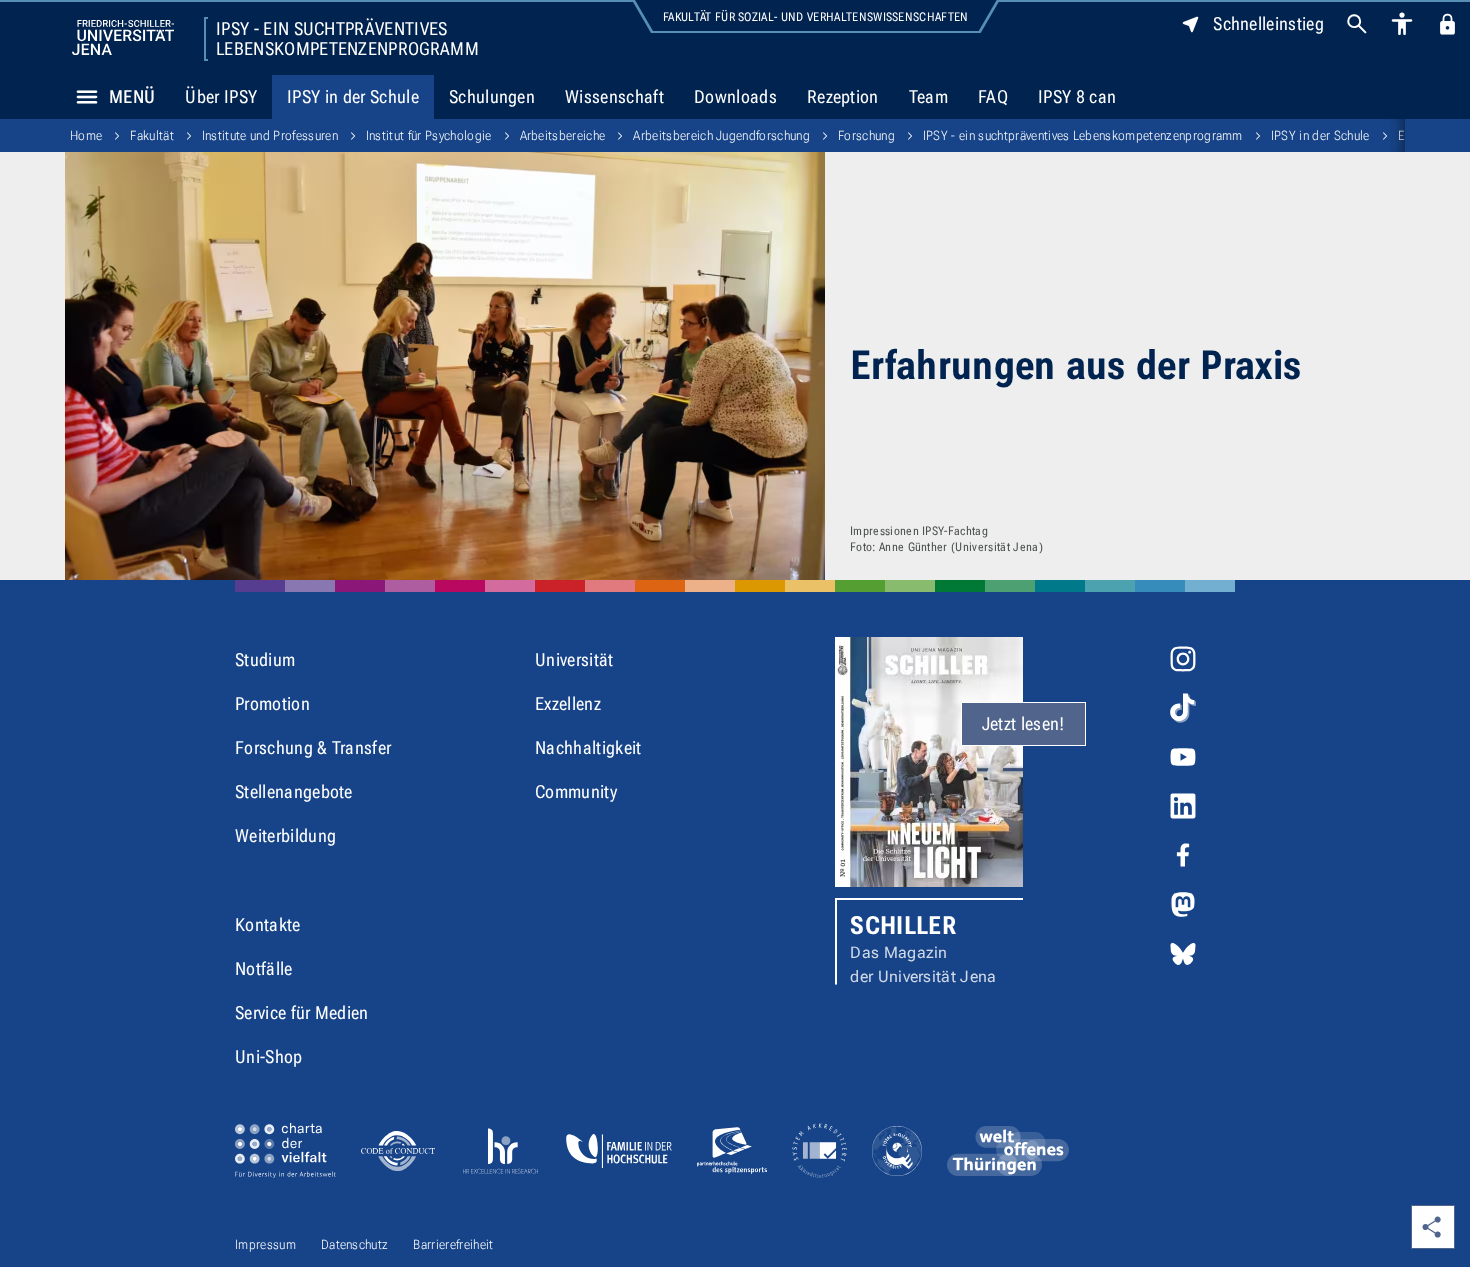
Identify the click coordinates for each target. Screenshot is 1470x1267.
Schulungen (492, 96)
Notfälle (264, 968)
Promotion (272, 703)
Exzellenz (568, 703)
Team (928, 96)
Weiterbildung (285, 835)
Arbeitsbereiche (563, 135)
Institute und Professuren (270, 135)
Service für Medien (302, 1012)
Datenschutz (355, 1244)
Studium (265, 659)
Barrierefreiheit (453, 1244)
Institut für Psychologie (429, 135)
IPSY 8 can (1077, 96)
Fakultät (152, 135)
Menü (132, 96)
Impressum (265, 1244)
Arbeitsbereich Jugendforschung (721, 135)
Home (86, 135)
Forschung (866, 135)
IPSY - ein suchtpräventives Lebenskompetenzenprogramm (347, 39)
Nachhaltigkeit (588, 747)
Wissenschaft (614, 96)
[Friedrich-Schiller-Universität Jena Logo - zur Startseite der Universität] (123, 37)
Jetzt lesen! (1023, 723)
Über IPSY (221, 96)
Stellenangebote (294, 791)
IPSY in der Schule (353, 96)
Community (576, 791)
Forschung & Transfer (313, 747)
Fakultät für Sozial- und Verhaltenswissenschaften (816, 17)
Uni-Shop (269, 1056)
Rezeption (843, 96)
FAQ (993, 96)
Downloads (735, 96)
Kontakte (268, 924)
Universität (574, 659)
